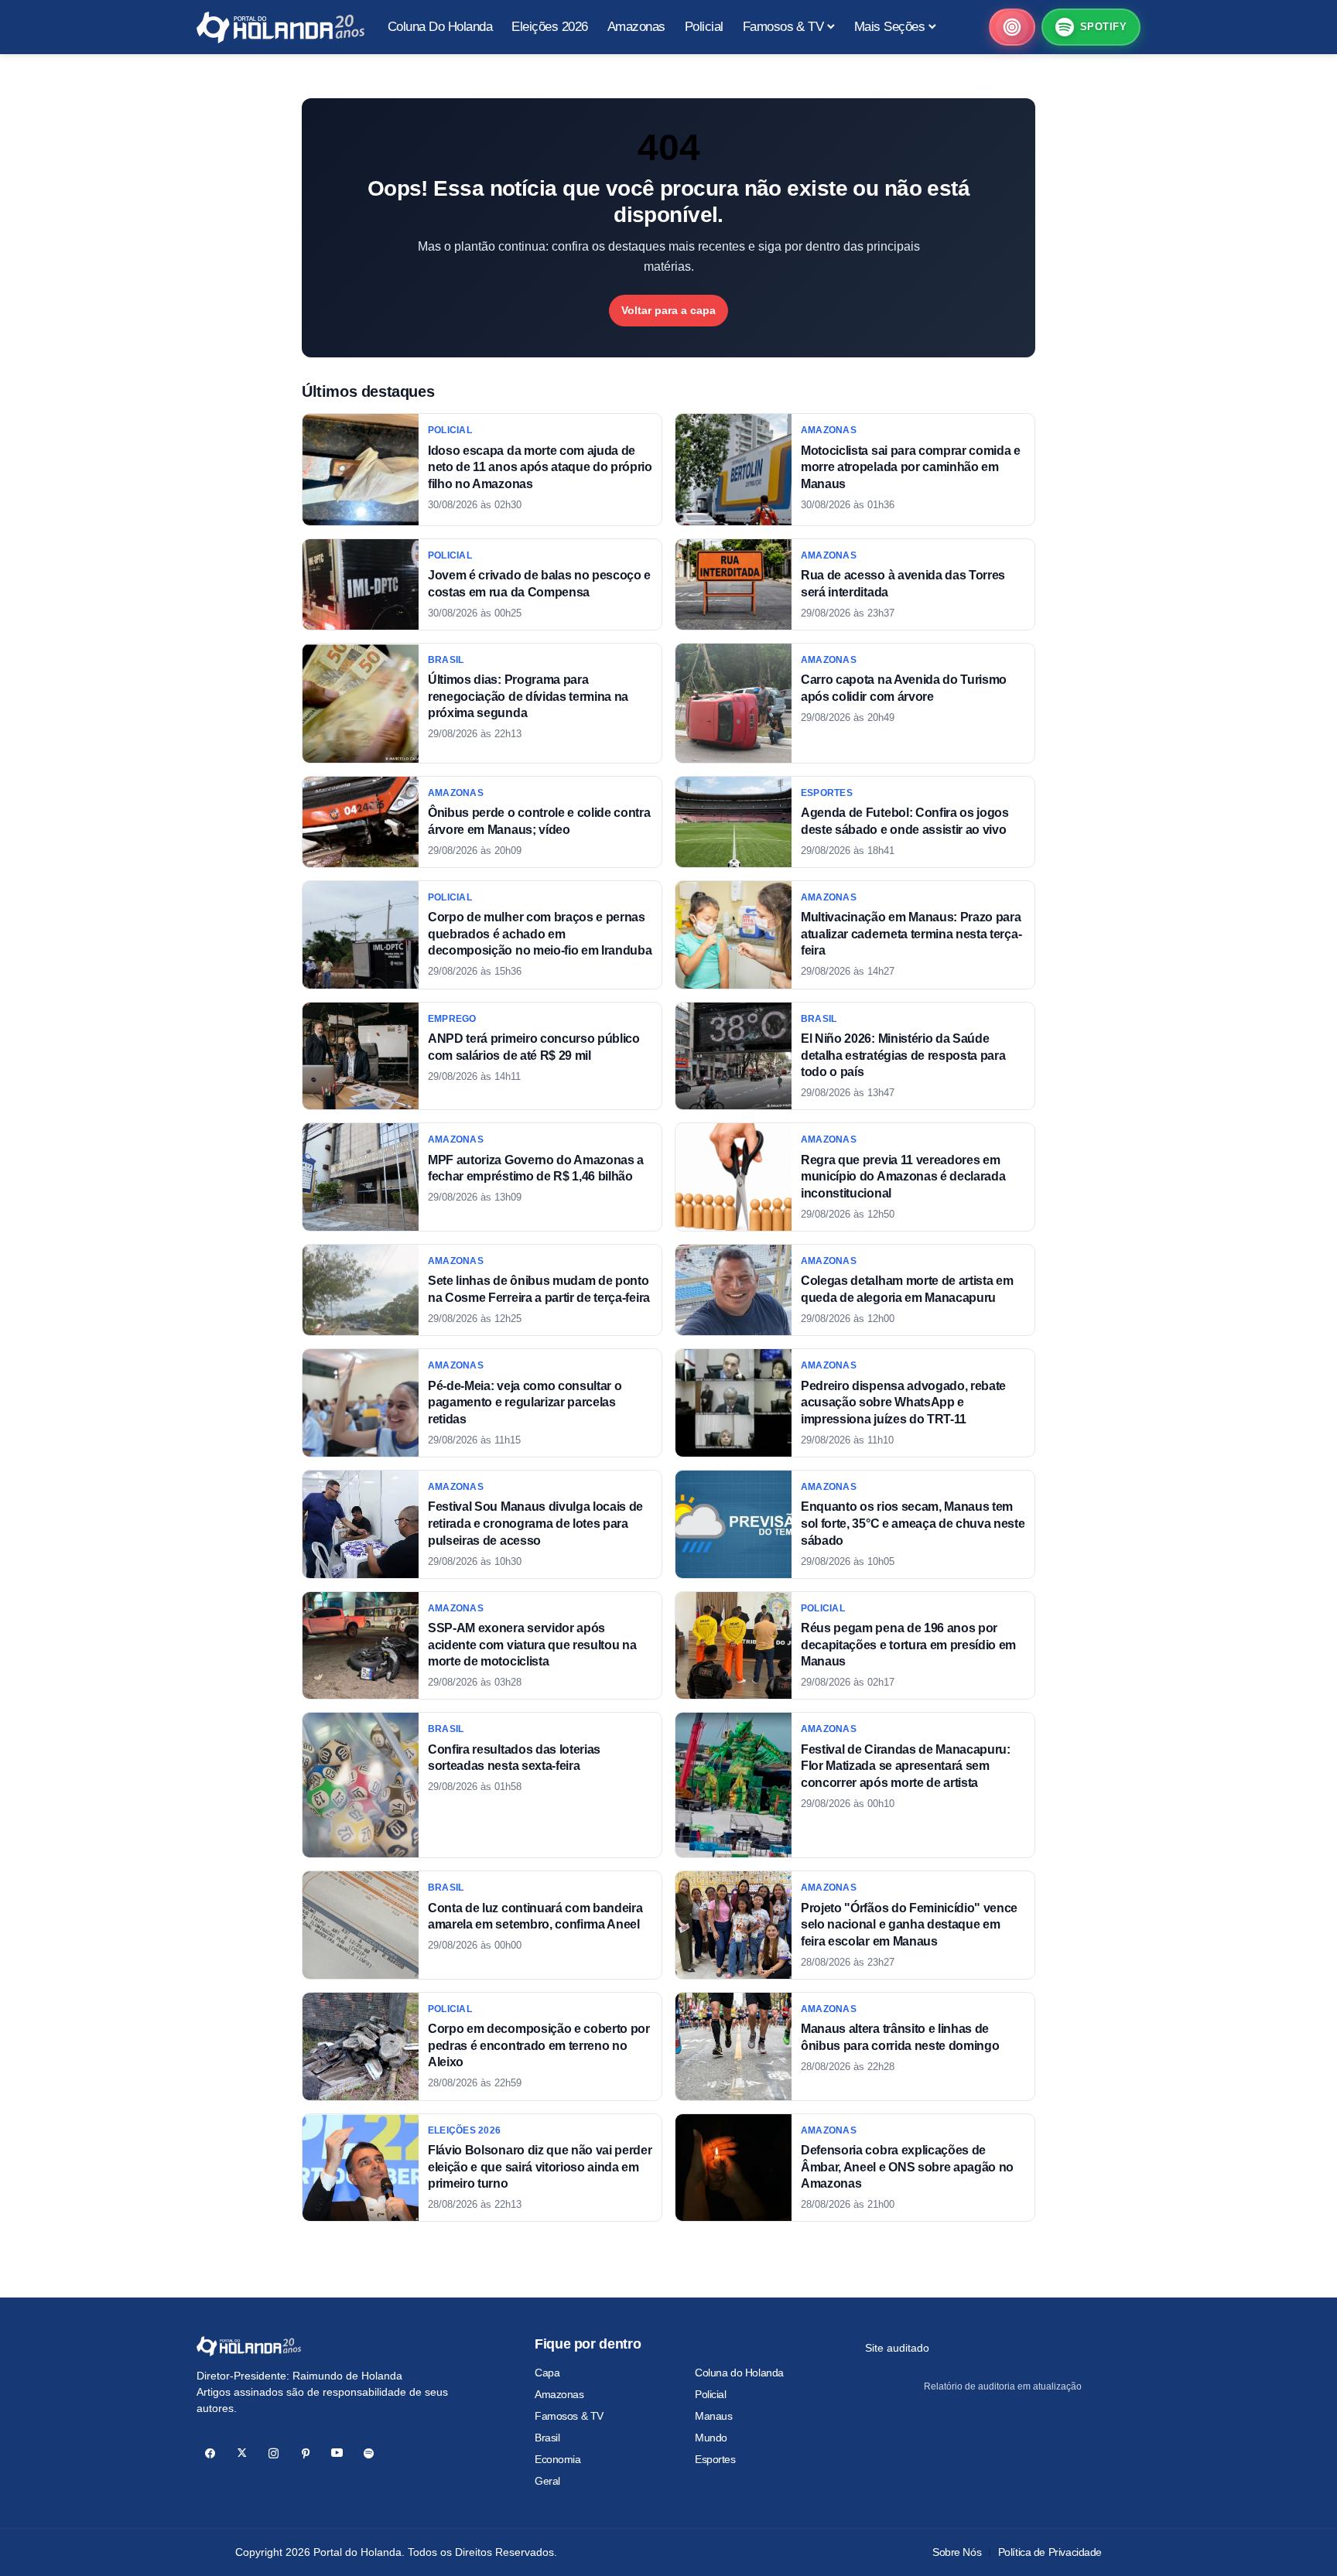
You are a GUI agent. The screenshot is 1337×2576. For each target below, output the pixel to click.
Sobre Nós (957, 2552)
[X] (242, 2453)
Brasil (547, 2438)
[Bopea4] (280, 27)
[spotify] (369, 2453)
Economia (558, 2459)
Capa (547, 2373)
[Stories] (1012, 27)
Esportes (715, 2459)
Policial (711, 2394)
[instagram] (274, 2453)
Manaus (713, 2416)
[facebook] (210, 2453)
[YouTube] (337, 2453)
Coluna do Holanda (739, 2373)
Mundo (711, 2438)
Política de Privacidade (1050, 2552)
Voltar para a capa (668, 310)
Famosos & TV (569, 2416)
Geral (547, 2481)
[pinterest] (305, 2453)
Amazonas (559, 2394)
